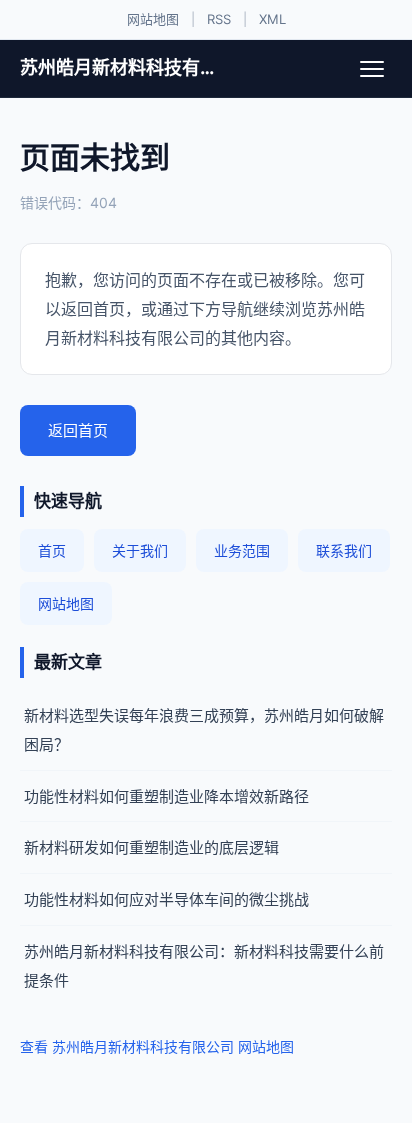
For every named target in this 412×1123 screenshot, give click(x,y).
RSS (219, 19)
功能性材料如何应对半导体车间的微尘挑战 (166, 899)
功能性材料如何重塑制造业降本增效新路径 (166, 796)
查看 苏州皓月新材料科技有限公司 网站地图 (157, 1046)
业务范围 (242, 550)
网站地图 (153, 19)
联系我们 (344, 550)
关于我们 (140, 550)
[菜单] (372, 69)
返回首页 (78, 430)
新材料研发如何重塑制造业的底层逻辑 (151, 847)
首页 (52, 550)
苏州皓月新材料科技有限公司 (122, 67)
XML (272, 19)
